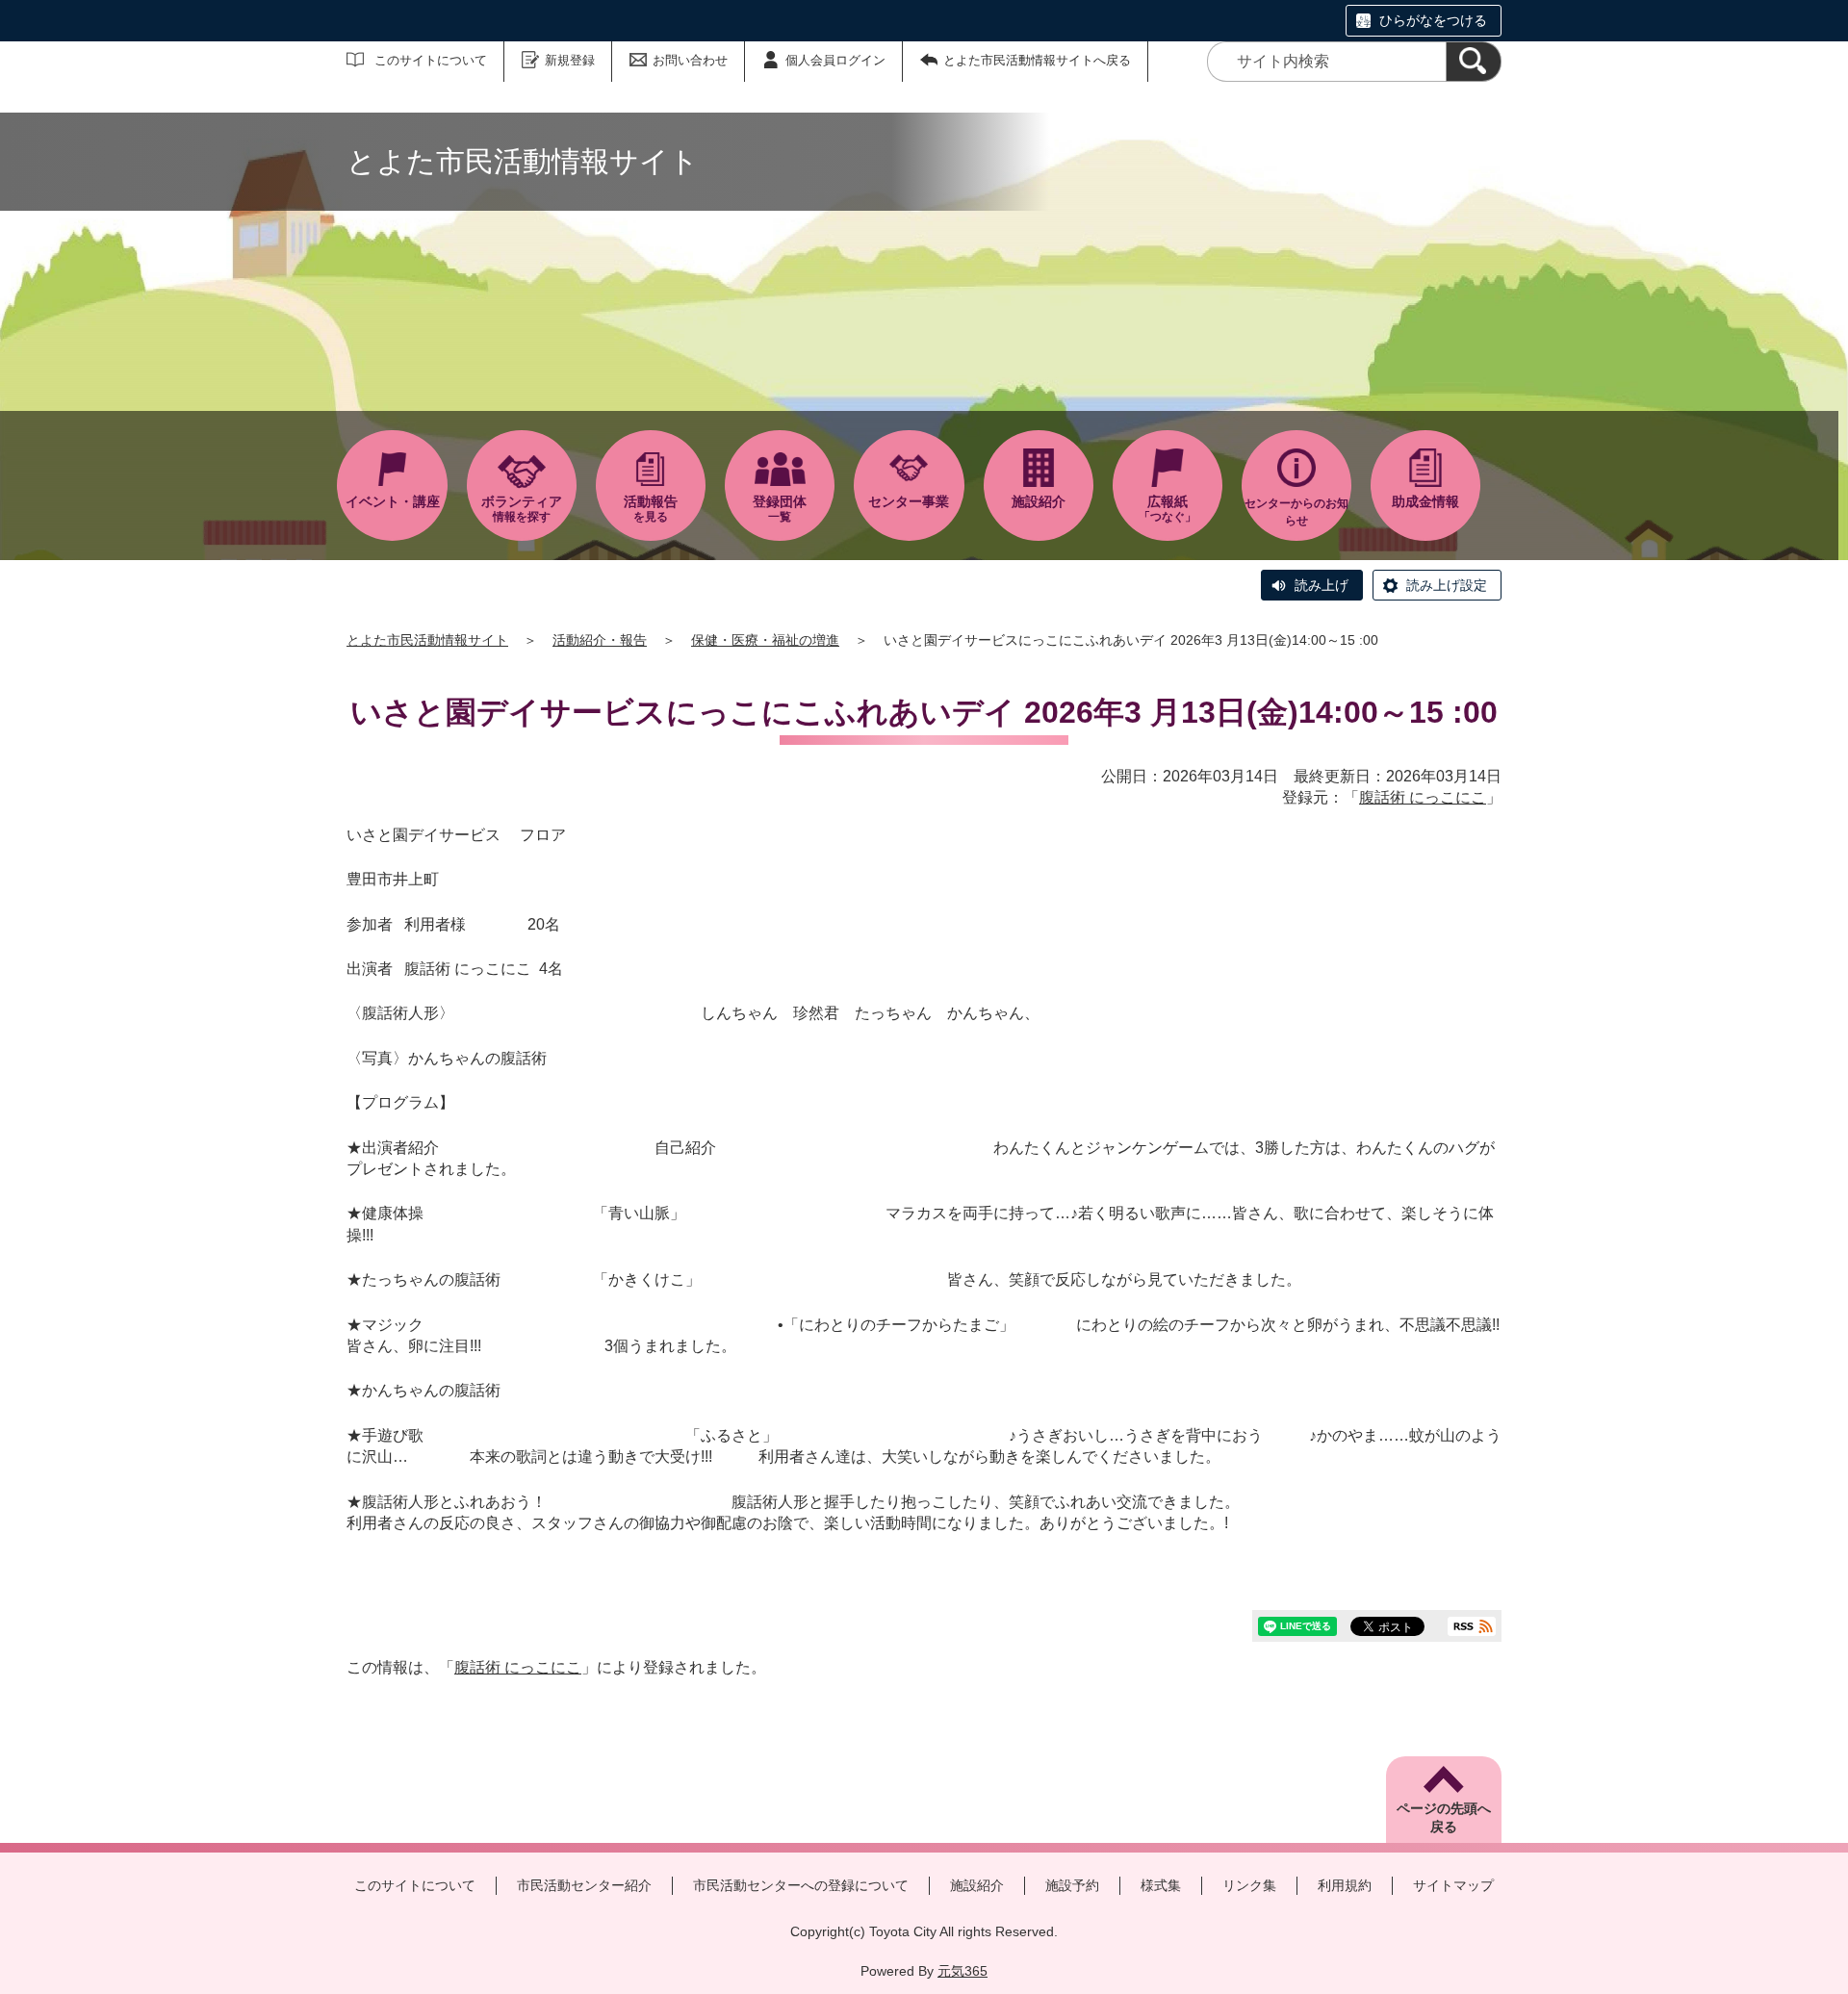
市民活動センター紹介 (584, 1885)
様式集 (1161, 1885)
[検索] (1474, 62)
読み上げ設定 (1447, 585)
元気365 (962, 1971)
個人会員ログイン (835, 60)
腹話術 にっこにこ (1423, 797)
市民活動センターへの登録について (801, 1885)
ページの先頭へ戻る (1444, 1818)
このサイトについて (431, 60)
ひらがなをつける (1433, 20)
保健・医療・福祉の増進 (765, 640)
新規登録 (570, 60)
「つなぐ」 (1168, 509)
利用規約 (1345, 1885)
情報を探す (522, 509)
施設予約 (1072, 1885)
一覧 (780, 509)
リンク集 (1249, 1885)
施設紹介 (977, 1885)
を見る (651, 509)
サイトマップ (1453, 1885)
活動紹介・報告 (600, 640)
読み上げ (1322, 585)
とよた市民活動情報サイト (427, 640)
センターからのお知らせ (1296, 512)
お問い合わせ (690, 60)
